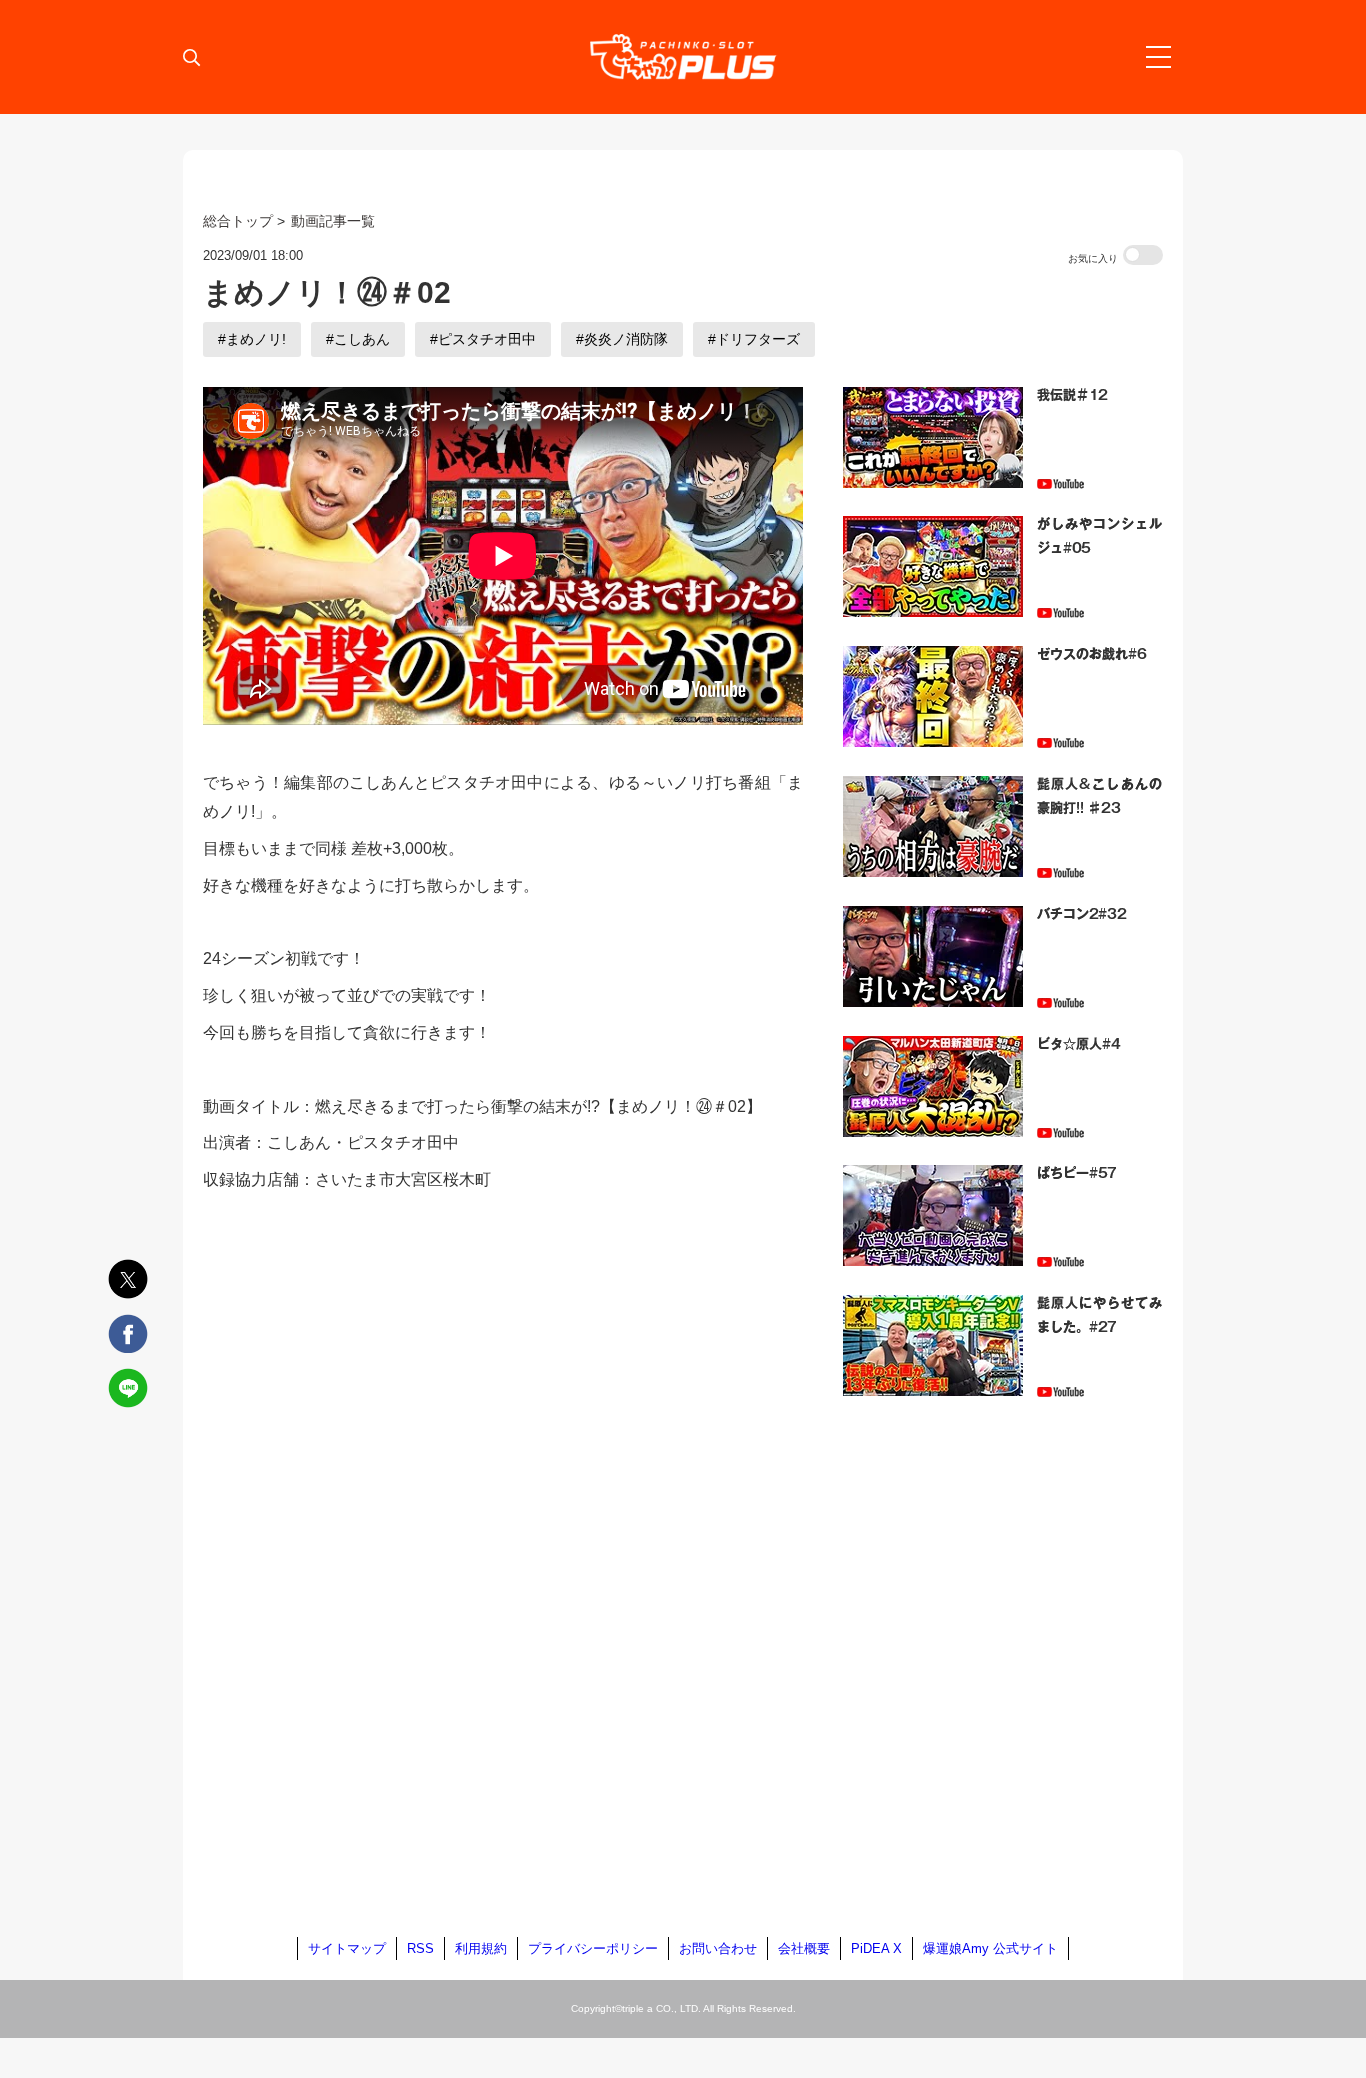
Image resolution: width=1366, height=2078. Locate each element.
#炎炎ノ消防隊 (622, 339)
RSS (420, 1948)
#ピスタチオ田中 (483, 339)
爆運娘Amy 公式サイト (990, 1948)
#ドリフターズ (754, 339)
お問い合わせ (718, 1948)
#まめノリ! (252, 339)
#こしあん (358, 339)
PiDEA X (876, 1948)
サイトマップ (347, 1948)
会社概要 (804, 1948)
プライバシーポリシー (593, 1948)
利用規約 (481, 1948)
